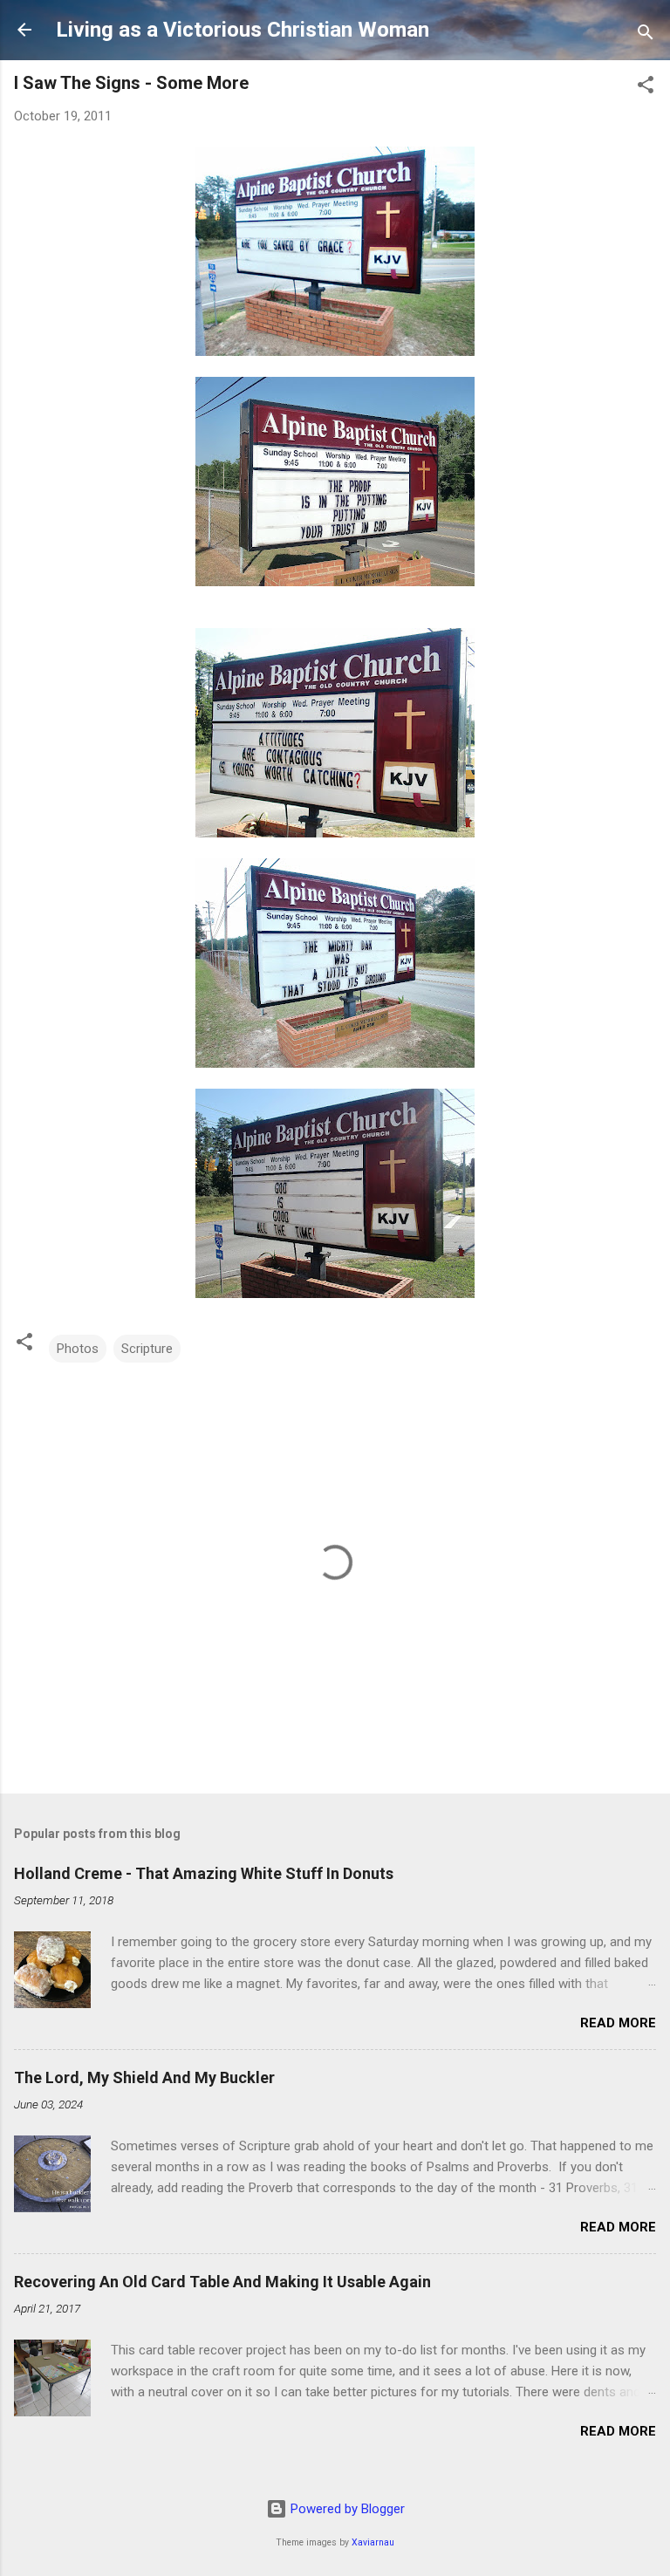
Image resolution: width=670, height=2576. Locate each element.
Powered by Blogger (346, 2509)
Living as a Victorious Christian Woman (243, 30)
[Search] (646, 35)
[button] (646, 88)
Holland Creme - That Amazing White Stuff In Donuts (204, 1873)
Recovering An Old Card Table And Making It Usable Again (222, 2282)
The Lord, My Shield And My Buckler (144, 2077)
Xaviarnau (373, 2542)
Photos (78, 1349)
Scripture (147, 1349)
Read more (618, 2023)
